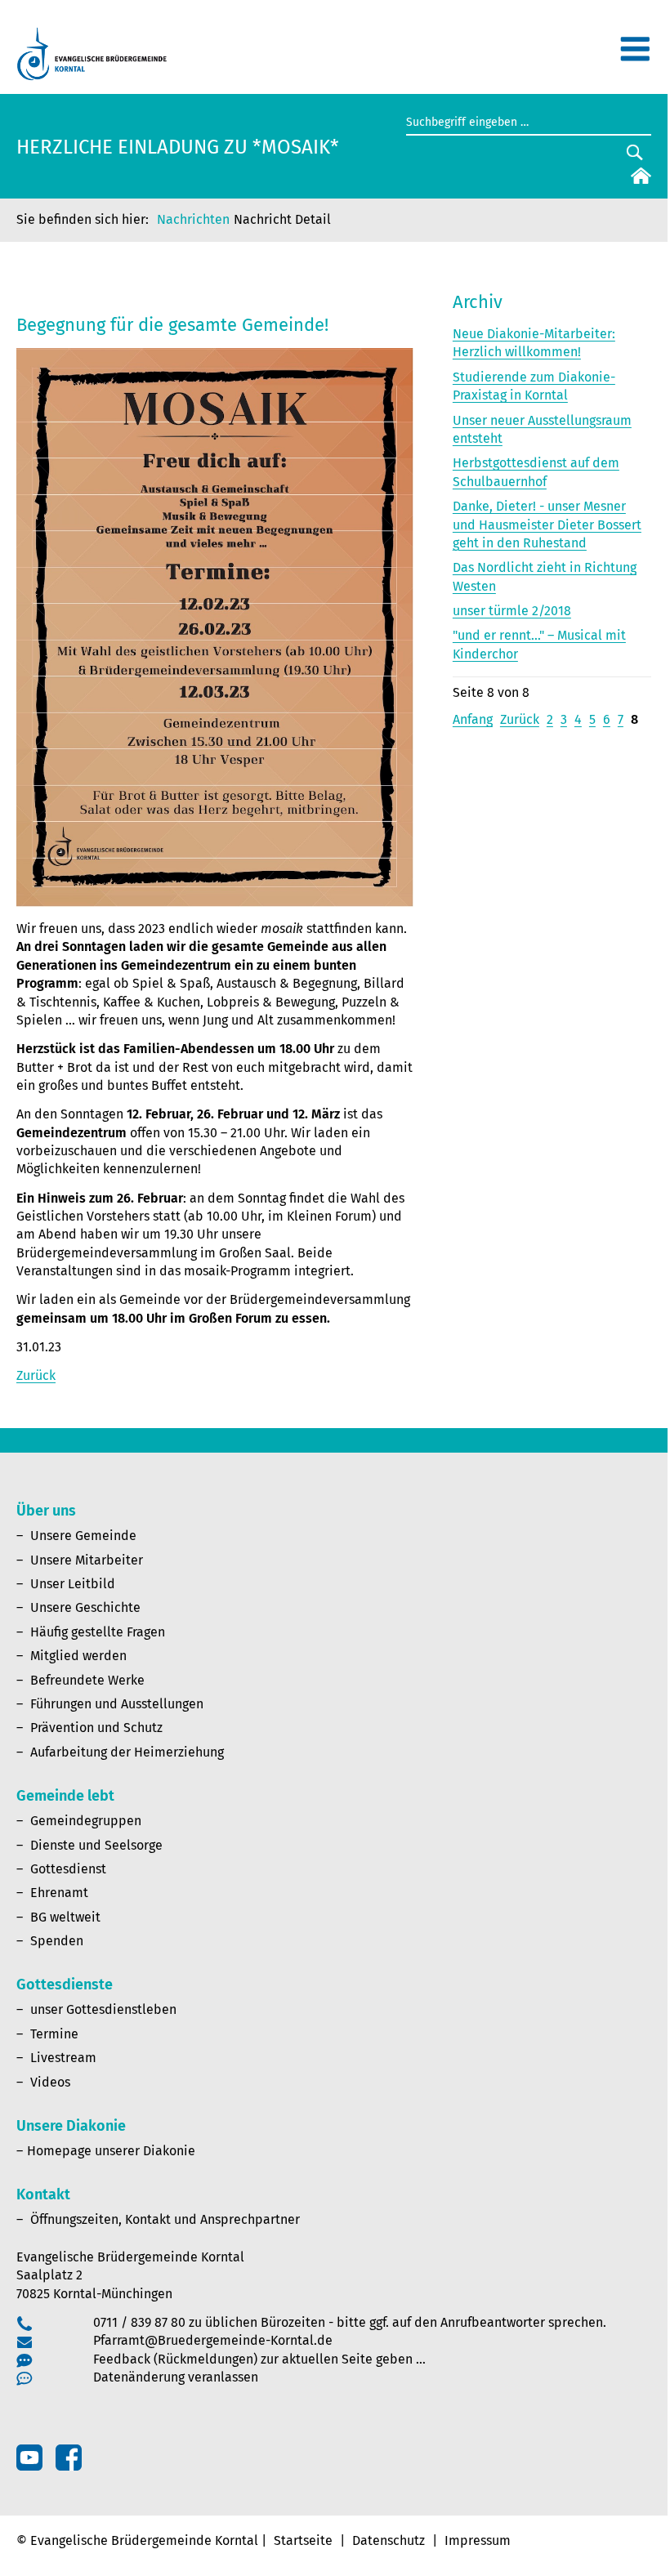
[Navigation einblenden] (635, 56)
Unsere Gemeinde (83, 1536)
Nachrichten (193, 219)
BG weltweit (65, 1917)
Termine (54, 2034)
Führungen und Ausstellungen (117, 1704)
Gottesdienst (68, 1869)
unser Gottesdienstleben (103, 2009)
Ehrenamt (59, 1893)
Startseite (303, 2540)
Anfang (473, 719)
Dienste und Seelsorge (96, 1845)
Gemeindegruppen (86, 1821)
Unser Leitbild (73, 1584)
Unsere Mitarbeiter (87, 1560)
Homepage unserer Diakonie (111, 2151)
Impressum (478, 2540)
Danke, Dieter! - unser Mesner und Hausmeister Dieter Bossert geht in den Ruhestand (547, 525)
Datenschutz (389, 2540)
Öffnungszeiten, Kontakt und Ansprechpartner (165, 2219)
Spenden (57, 1941)
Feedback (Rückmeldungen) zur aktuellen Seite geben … (259, 2359)
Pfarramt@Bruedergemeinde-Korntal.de (213, 2340)
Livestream (63, 2058)
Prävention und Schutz (96, 1728)
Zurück (36, 1375)
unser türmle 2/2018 (512, 611)
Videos (50, 2082)
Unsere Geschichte (85, 1607)
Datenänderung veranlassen (176, 2377)
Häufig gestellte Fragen (98, 1632)
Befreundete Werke (87, 1680)
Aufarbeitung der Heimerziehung (127, 1752)
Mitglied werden (78, 1656)
